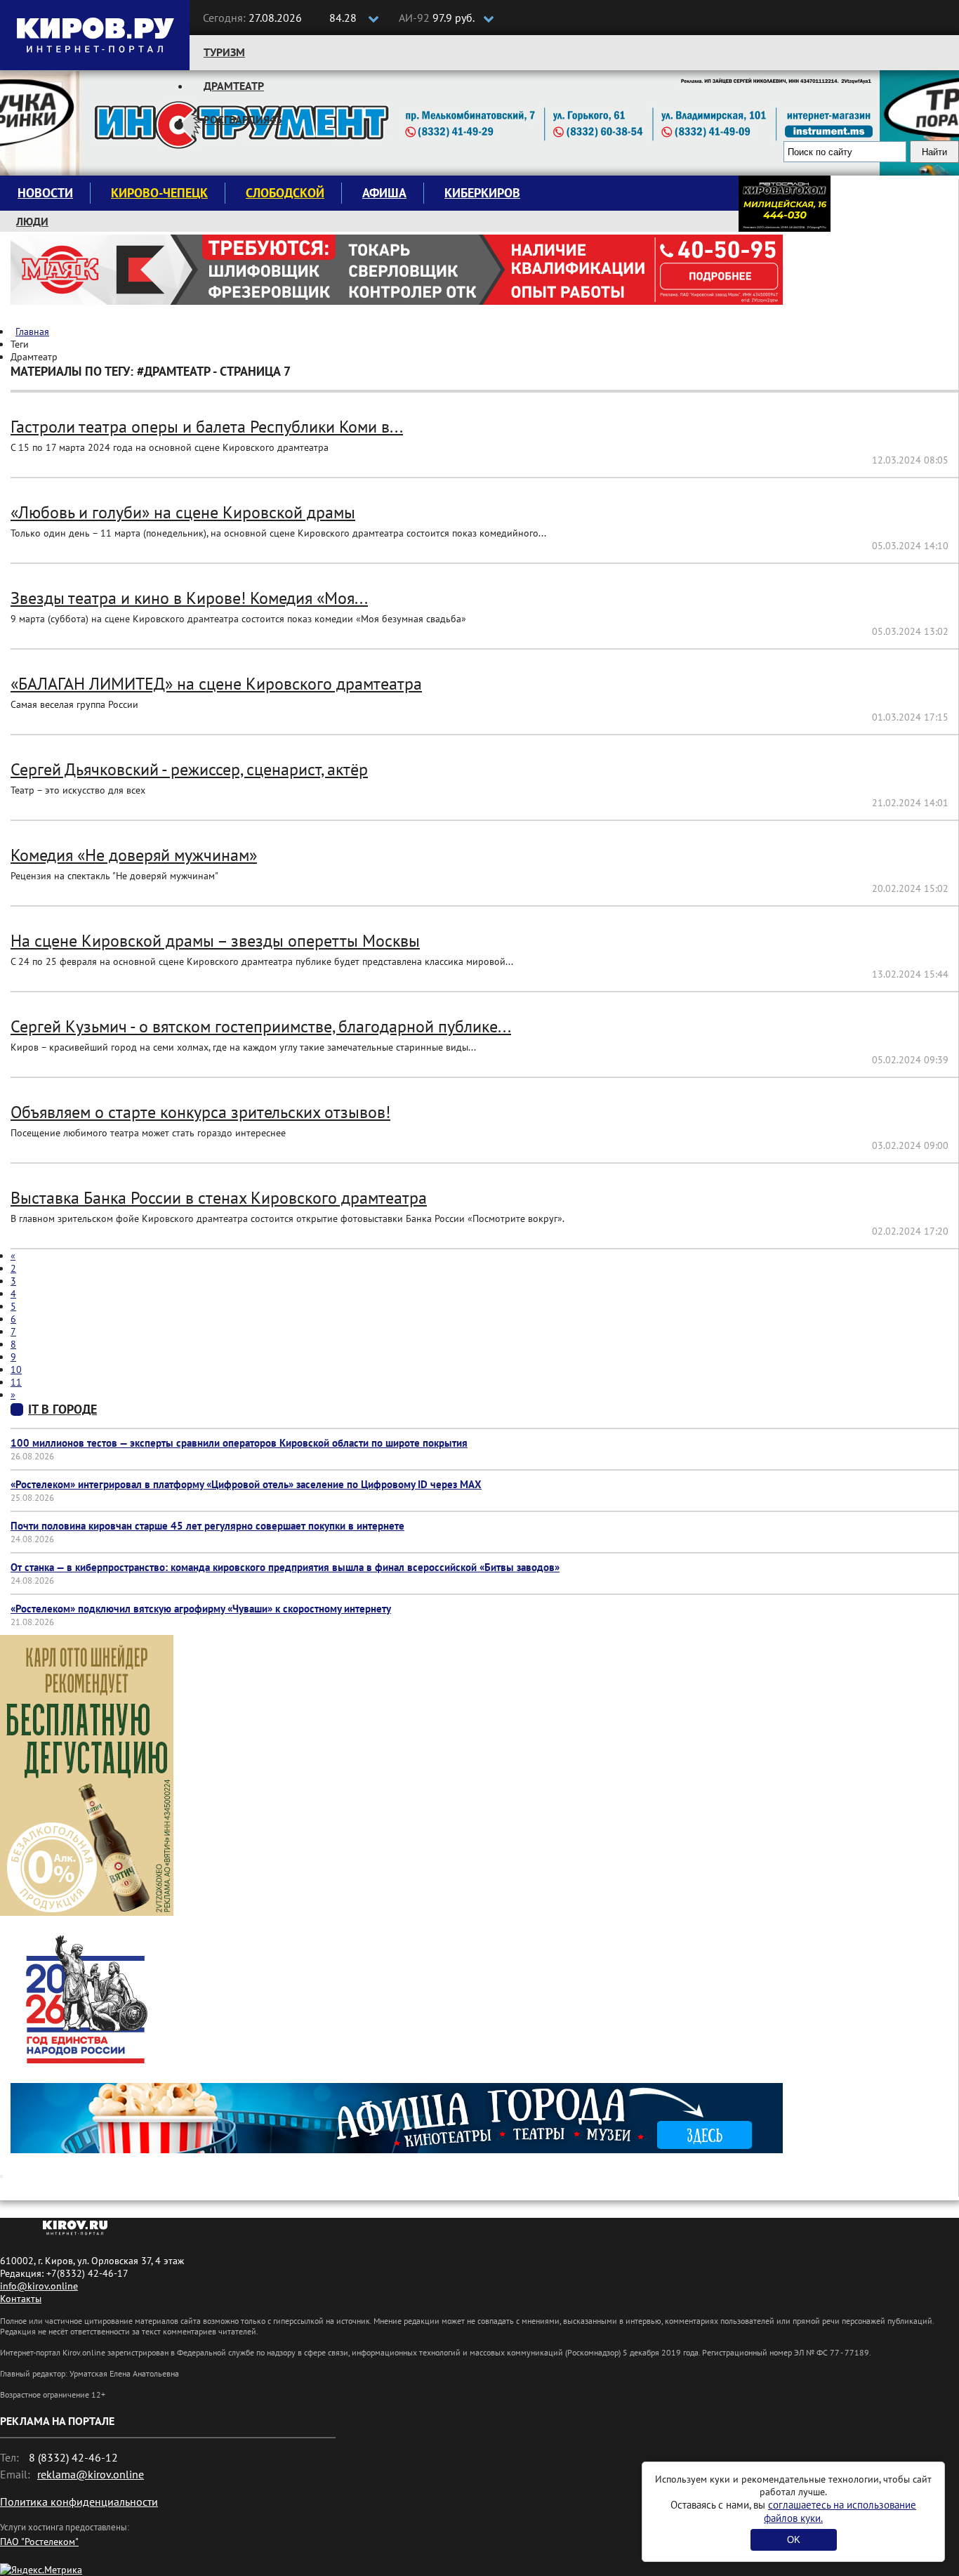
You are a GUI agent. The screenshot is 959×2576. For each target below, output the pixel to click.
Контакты (21, 2299)
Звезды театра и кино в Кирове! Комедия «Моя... (189, 598)
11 (16, 1382)
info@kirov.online (39, 2286)
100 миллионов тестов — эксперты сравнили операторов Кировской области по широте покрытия (239, 1443)
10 (16, 1369)
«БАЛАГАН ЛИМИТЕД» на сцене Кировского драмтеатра (216, 684)
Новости (45, 193)
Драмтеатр (234, 86)
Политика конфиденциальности (79, 2502)
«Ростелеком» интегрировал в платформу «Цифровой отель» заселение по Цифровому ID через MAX (246, 1484)
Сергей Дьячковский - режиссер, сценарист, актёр (189, 769)
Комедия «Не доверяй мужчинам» (134, 855)
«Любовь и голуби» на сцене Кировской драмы (183, 512)
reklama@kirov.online (91, 2474)
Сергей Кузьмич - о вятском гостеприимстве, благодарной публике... (261, 1026)
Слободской (285, 193)
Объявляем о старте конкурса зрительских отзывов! (200, 1112)
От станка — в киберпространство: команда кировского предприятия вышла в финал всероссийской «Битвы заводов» (285, 1567)
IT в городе (62, 1409)
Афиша (384, 193)
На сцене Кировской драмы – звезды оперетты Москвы (215, 941)
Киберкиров (482, 193)
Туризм (224, 52)
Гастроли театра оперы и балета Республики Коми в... (207, 427)
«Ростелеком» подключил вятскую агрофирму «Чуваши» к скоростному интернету (201, 1609)
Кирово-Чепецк (159, 193)
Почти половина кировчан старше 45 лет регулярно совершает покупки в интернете (207, 1526)
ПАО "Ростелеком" (39, 2542)
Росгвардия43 (243, 119)
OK (794, 2540)
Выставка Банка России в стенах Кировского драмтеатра (219, 1198)
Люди (32, 221)
